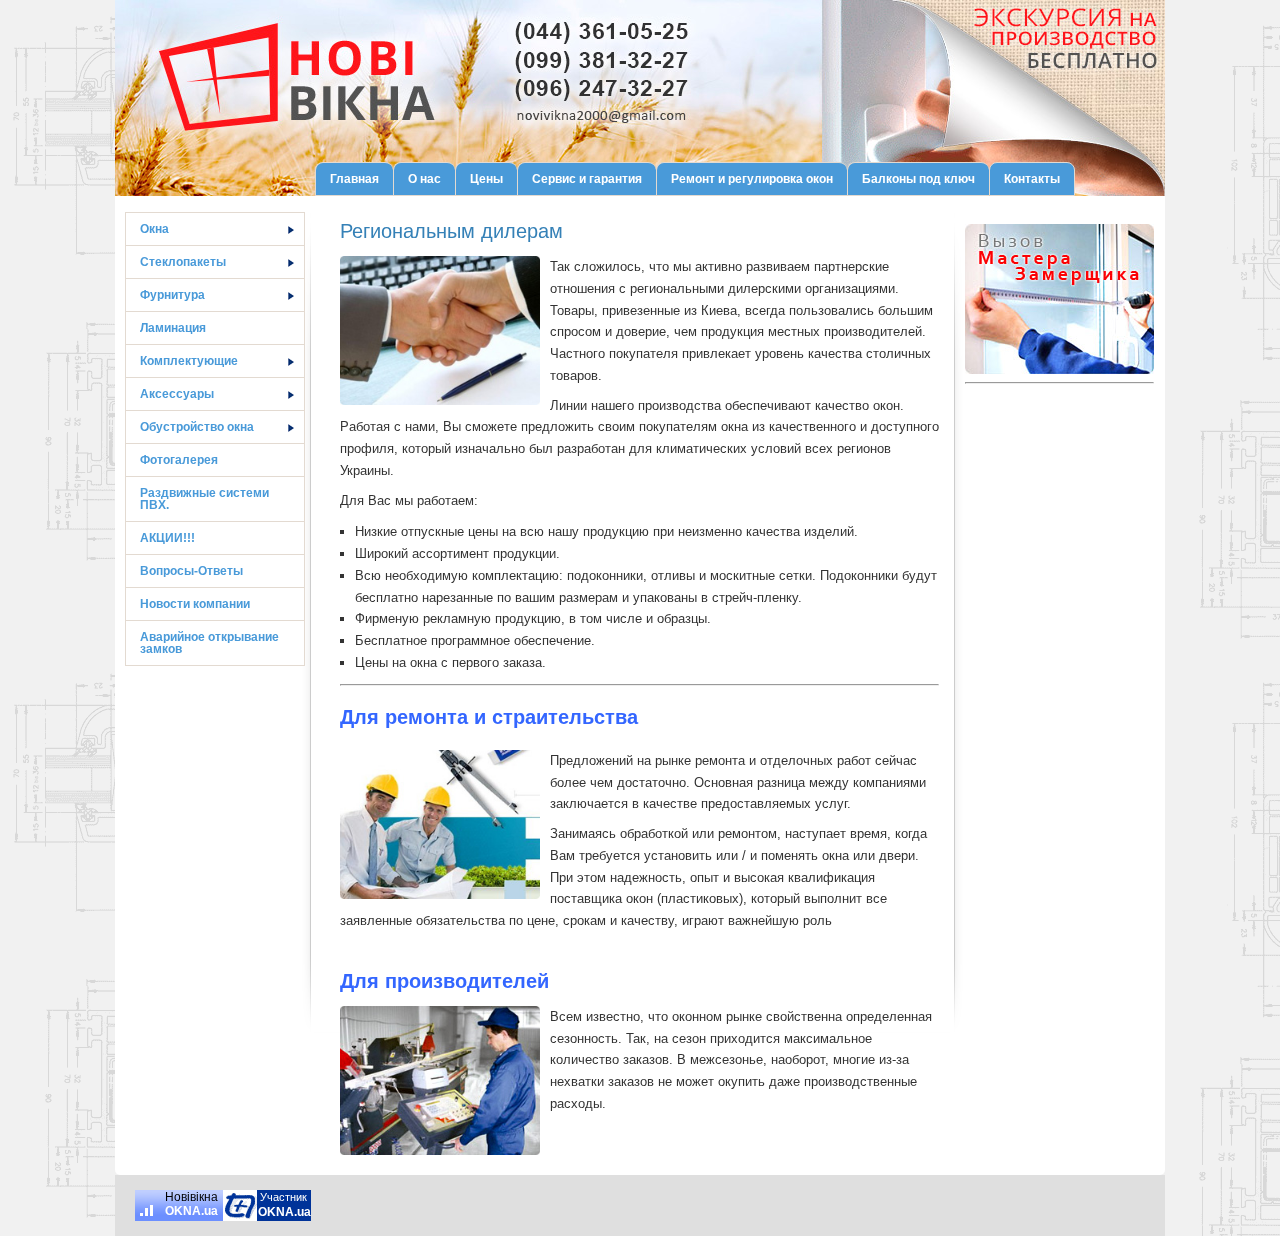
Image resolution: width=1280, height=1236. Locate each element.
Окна (154, 229)
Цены (486, 179)
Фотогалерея (179, 460)
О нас (424, 179)
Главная (354, 179)
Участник (283, 1197)
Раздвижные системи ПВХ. (204, 499)
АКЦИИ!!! (167, 538)
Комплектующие (189, 361)
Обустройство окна (197, 427)
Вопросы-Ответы (191, 571)
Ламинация (173, 328)
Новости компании (195, 604)
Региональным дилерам (451, 230)
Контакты (1032, 179)
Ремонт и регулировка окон (752, 179)
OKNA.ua (191, 1211)
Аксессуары (177, 394)
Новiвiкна (191, 1197)
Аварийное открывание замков (209, 643)
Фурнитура (172, 295)
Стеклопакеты (183, 262)
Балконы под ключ (918, 179)
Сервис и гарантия (587, 179)
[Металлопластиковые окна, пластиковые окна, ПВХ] (240, 1205)
